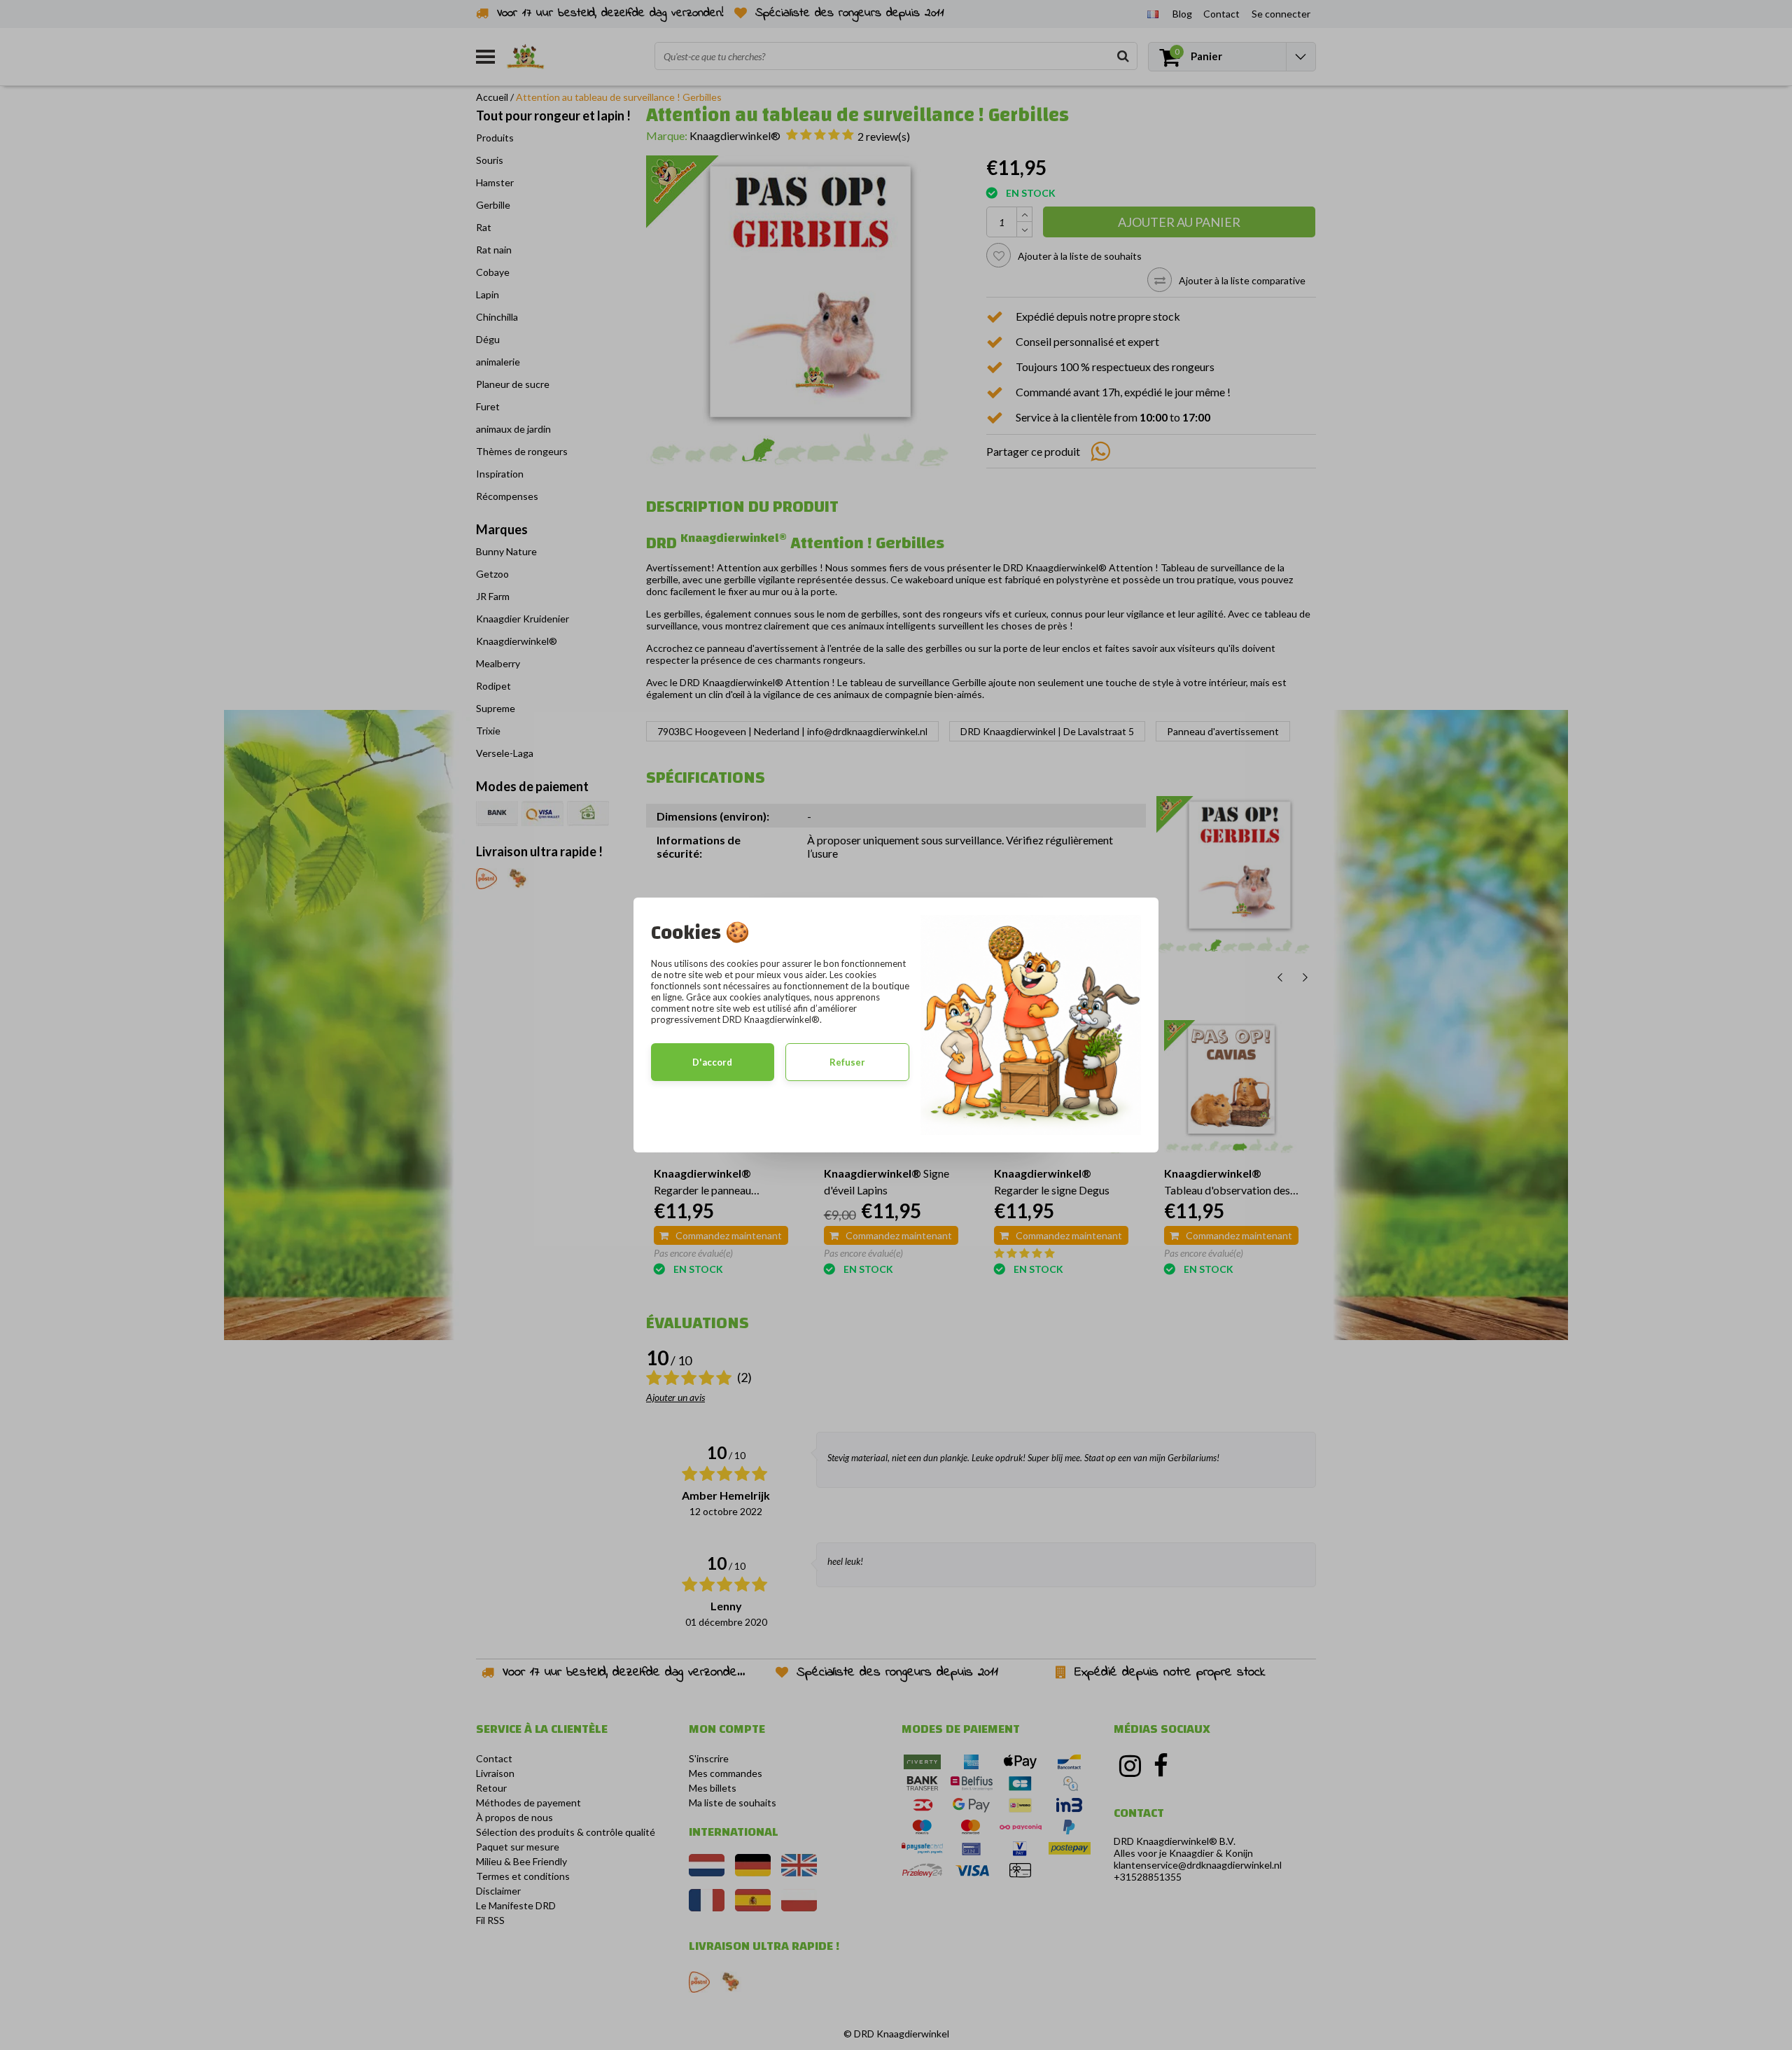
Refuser (847, 1062)
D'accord (712, 1062)
